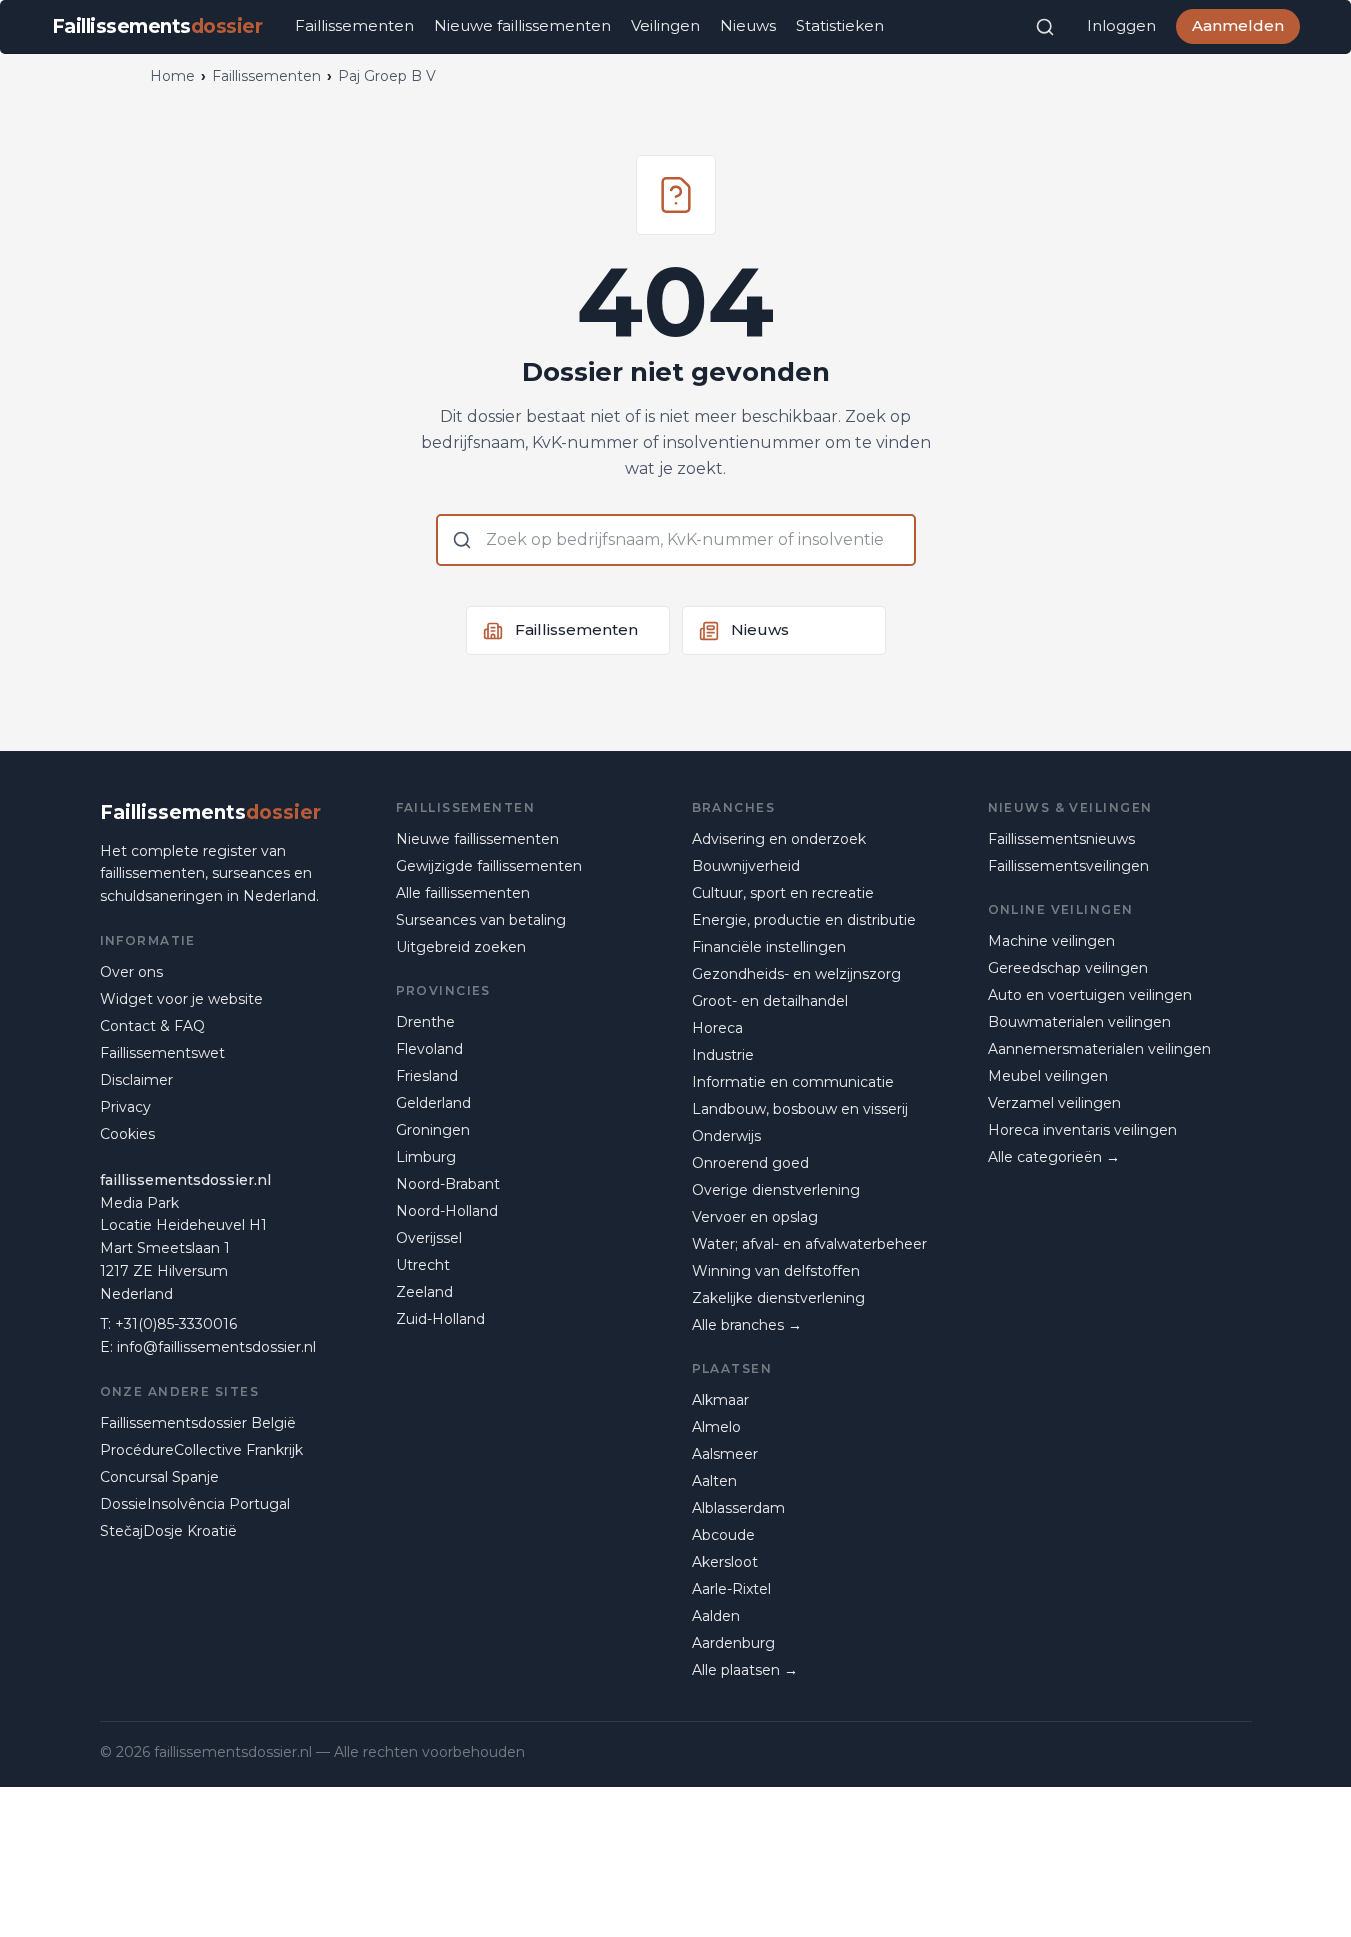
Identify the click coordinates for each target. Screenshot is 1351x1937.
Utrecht (423, 1265)
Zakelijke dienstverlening (778, 1298)
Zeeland (424, 1292)
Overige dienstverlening (776, 1190)
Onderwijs (726, 1136)
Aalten (714, 1481)
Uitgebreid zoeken (461, 947)
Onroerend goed (750, 1163)
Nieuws (748, 25)
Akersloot (725, 1562)
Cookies (127, 1134)
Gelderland (433, 1103)
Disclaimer (136, 1080)
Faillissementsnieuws (1061, 839)
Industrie (723, 1055)
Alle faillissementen (463, 893)
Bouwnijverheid (746, 866)
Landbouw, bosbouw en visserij (800, 1109)
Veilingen (665, 25)
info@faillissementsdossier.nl (216, 1347)
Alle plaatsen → (745, 1670)
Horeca (717, 1028)
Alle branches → (747, 1325)
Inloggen (1121, 25)
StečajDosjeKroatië (168, 1531)
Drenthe (425, 1022)
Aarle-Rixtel (731, 1589)
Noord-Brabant (448, 1184)
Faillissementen (354, 25)
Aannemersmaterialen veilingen (1099, 1049)
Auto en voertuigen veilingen (1090, 995)
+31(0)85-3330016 (176, 1324)
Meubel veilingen (1048, 1076)
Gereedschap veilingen (1068, 968)
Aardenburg (733, 1643)
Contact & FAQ (152, 1026)
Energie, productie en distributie (804, 920)
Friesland (427, 1076)
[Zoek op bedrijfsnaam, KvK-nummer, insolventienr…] (1045, 27)
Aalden (716, 1616)
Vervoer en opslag (755, 1217)
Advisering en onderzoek (779, 839)
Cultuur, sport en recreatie (783, 893)
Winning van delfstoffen (776, 1271)
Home (172, 76)
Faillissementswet (162, 1053)
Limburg (426, 1157)
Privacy (125, 1107)
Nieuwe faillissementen (522, 25)
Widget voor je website (181, 999)
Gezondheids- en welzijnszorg (796, 974)
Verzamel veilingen (1054, 1103)
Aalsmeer (725, 1454)
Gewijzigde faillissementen (489, 866)
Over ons (131, 972)
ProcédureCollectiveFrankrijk (201, 1450)
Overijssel (429, 1238)
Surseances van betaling (481, 920)
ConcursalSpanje (159, 1477)
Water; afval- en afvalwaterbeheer (809, 1244)
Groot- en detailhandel (770, 1001)
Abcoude (723, 1535)
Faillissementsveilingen (1068, 866)
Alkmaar (720, 1400)
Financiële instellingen (769, 947)
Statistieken (840, 25)
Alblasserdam (738, 1508)
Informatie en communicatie (793, 1082)
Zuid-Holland (440, 1319)
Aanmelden (1238, 25)
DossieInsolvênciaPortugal (195, 1504)
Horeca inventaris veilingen (1082, 1130)
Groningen (433, 1130)
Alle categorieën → (1054, 1157)
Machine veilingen (1051, 941)
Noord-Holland (447, 1211)
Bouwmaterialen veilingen (1079, 1022)
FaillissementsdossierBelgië (198, 1423)
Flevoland (429, 1049)
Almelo (716, 1427)
